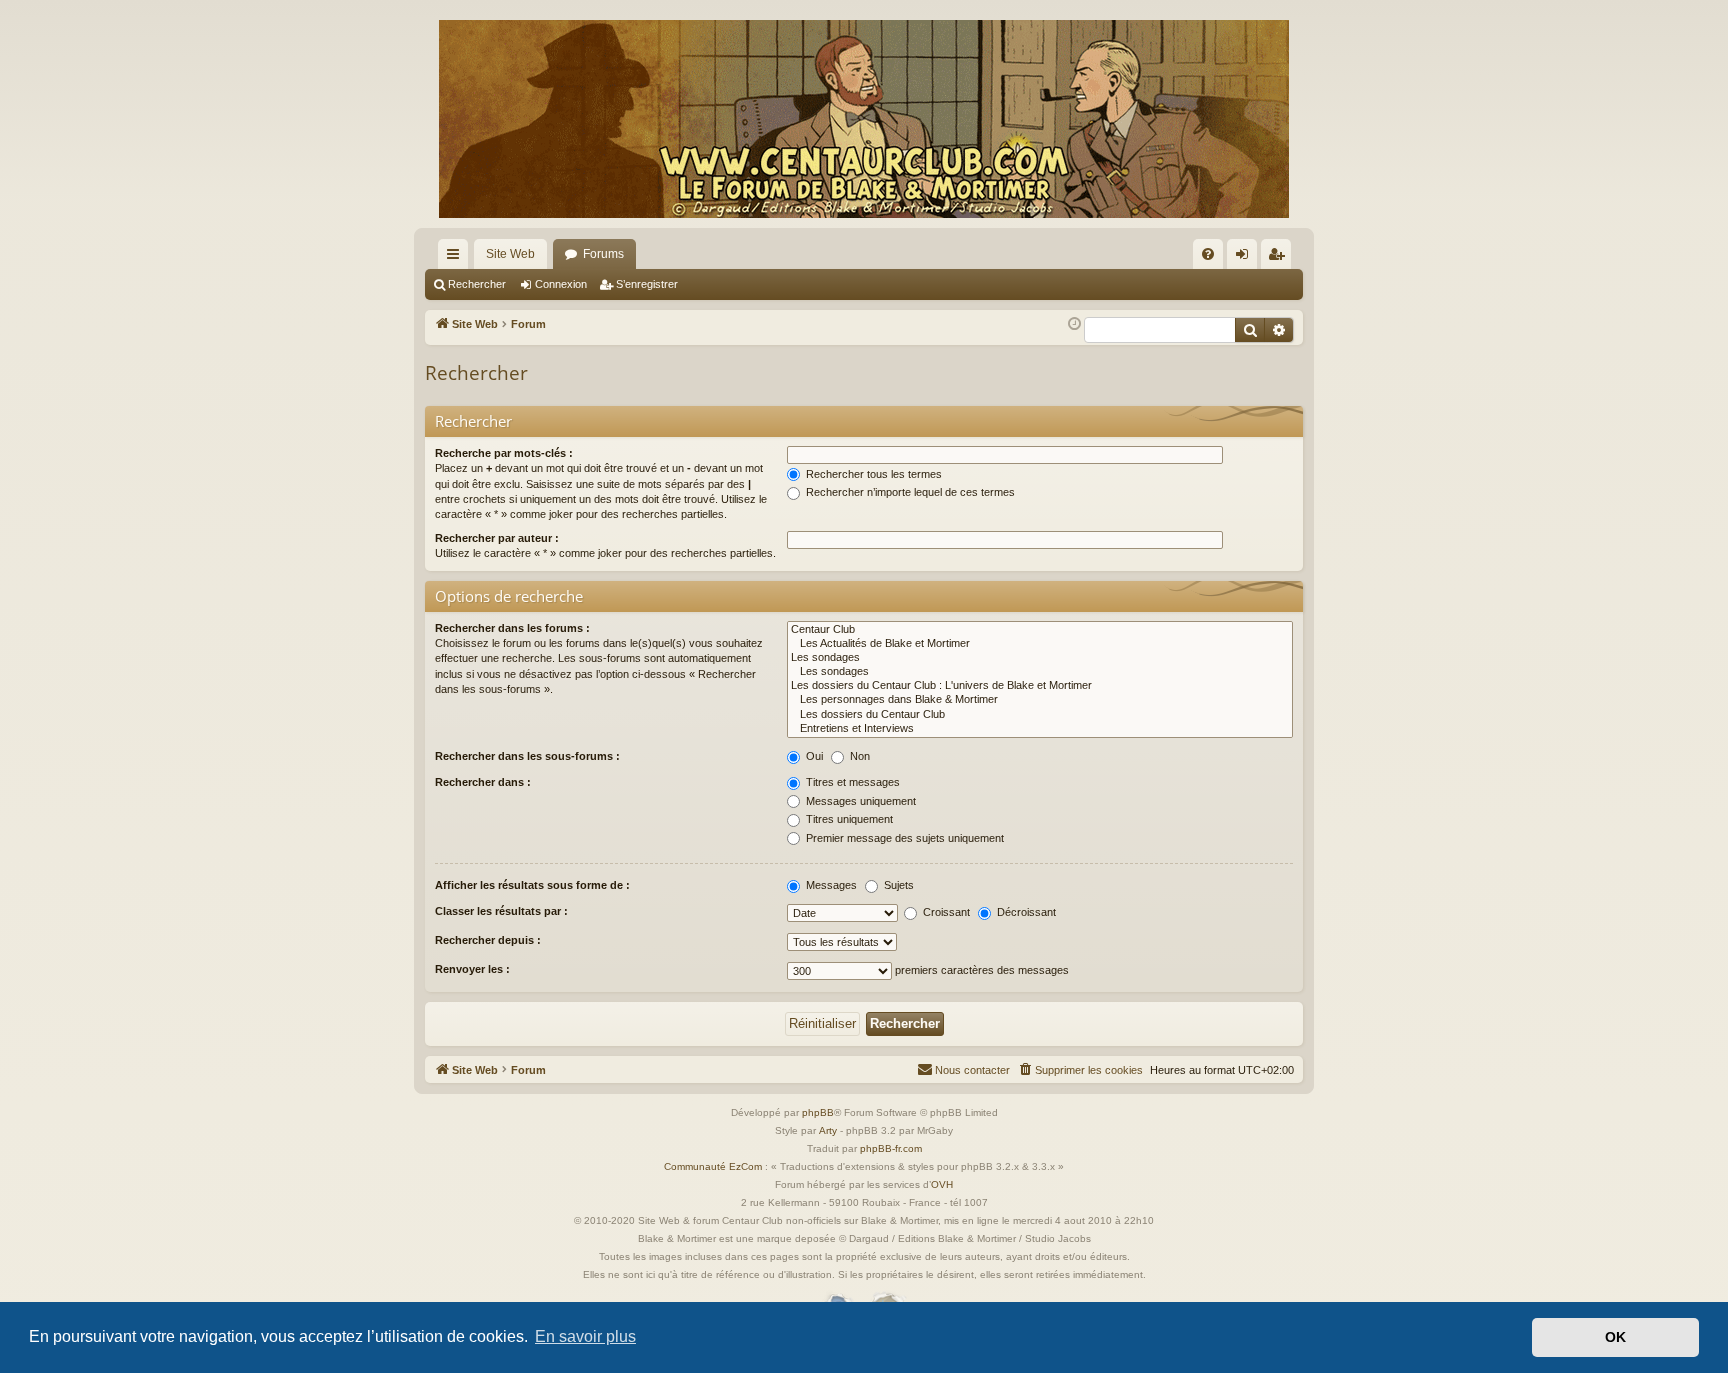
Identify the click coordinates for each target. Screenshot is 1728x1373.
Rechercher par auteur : (497, 538)
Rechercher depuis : (488, 940)
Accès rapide (457, 258)
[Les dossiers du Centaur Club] (1040, 715)
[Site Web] (864, 119)
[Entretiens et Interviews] (1040, 729)
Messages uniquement (859, 801)
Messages (830, 885)
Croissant (945, 912)
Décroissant (1025, 912)
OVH (942, 1184)
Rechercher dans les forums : (512, 628)
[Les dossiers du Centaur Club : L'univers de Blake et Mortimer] (1040, 686)
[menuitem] (1208, 254)
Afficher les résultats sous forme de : (532, 885)
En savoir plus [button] (585, 1336)
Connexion (561, 284)
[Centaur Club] (1040, 630)
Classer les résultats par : (501, 911)
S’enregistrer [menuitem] (1280, 258)
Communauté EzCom (713, 1166)
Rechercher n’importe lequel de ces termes (909, 492)
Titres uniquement (848, 819)
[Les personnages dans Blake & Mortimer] (1040, 700)
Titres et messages (851, 782)
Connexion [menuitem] (1246, 258)
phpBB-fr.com (891, 1148)
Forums (603, 254)
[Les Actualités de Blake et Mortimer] (1040, 644)
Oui (813, 756)
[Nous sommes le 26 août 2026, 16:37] (1074, 324)
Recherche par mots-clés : (504, 453)
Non (858, 756)
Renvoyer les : (472, 969)
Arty (828, 1130)
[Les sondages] (1040, 658)
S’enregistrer (647, 284)
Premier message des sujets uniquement (903, 838)
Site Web (510, 254)
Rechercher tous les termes (872, 474)
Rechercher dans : (483, 782)
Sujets (897, 885)
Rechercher (477, 284)
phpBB (818, 1112)
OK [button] (1615, 1337)
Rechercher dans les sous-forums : (527, 756)
